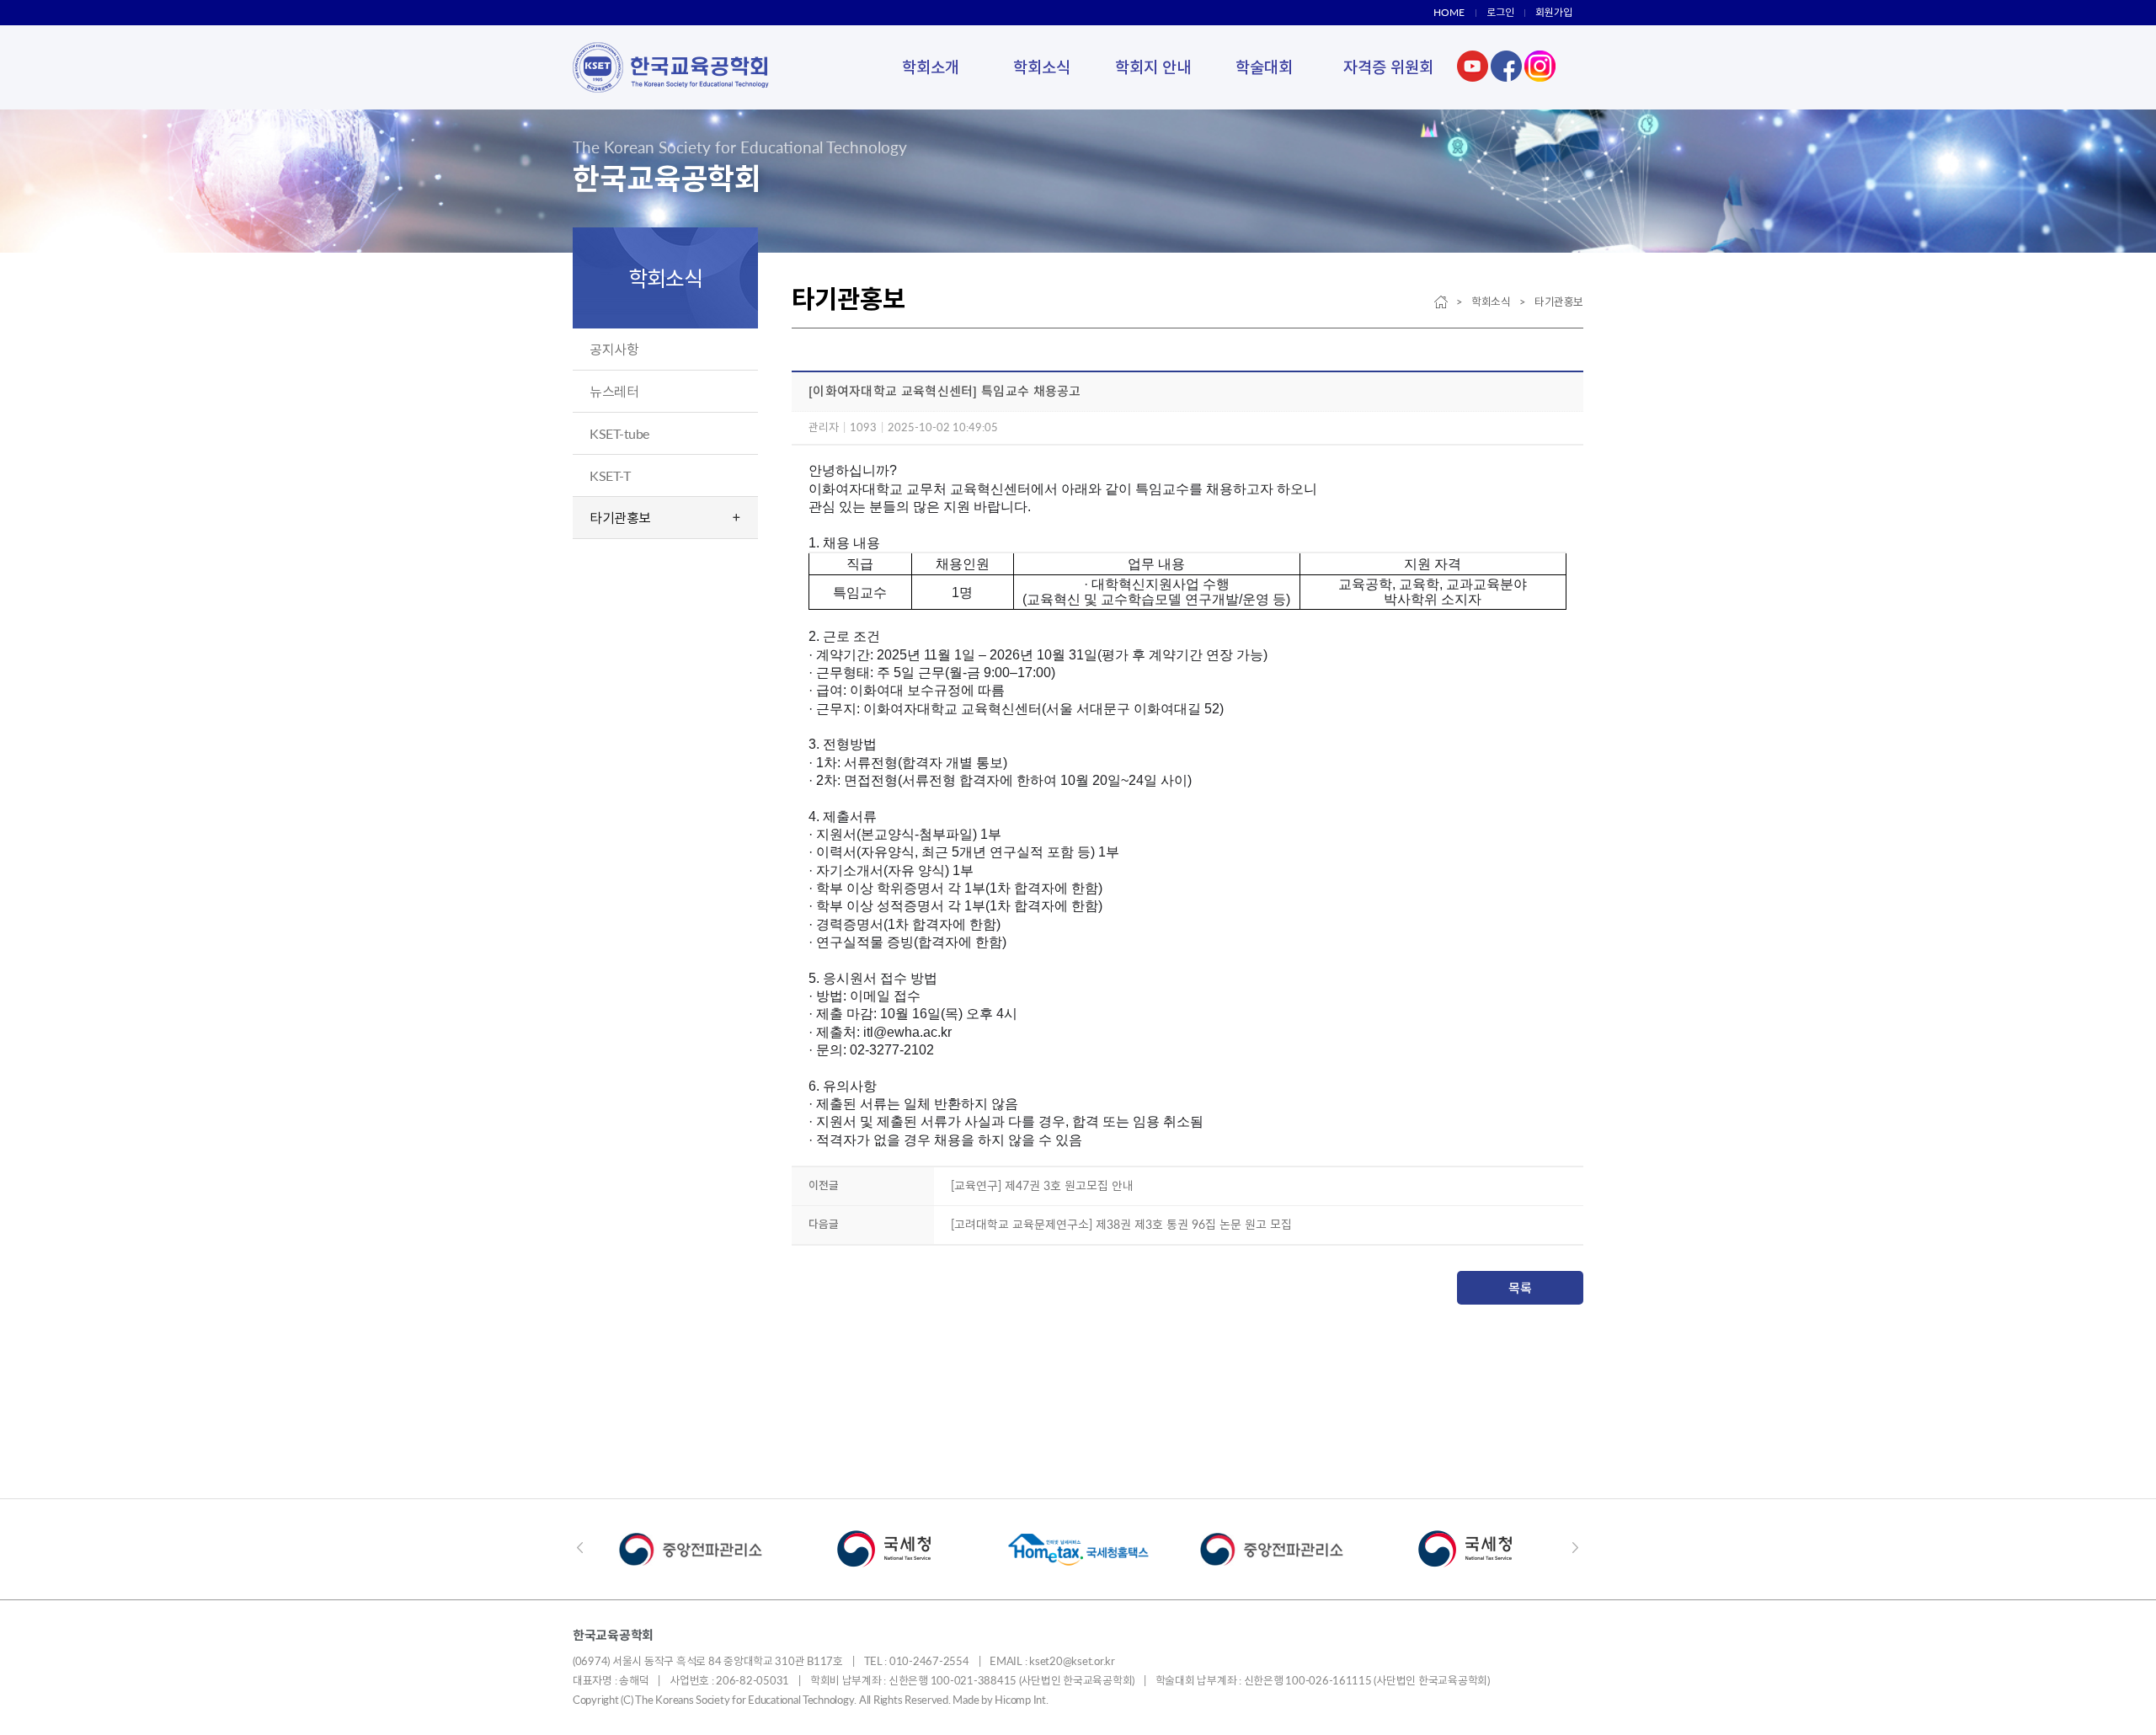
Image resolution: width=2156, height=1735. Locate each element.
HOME (1449, 12)
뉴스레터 (614, 391)
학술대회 (1264, 67)
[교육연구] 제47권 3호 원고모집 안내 (1042, 1185)
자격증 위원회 (1388, 67)
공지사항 (614, 349)
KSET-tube (619, 433)
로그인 (1500, 12)
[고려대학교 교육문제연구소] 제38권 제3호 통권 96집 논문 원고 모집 (1121, 1224)
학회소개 (931, 67)
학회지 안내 (1153, 67)
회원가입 (1554, 12)
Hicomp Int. (1021, 1700)
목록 (1520, 1288)
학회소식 (1042, 67)
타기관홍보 (620, 518)
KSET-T (610, 475)
